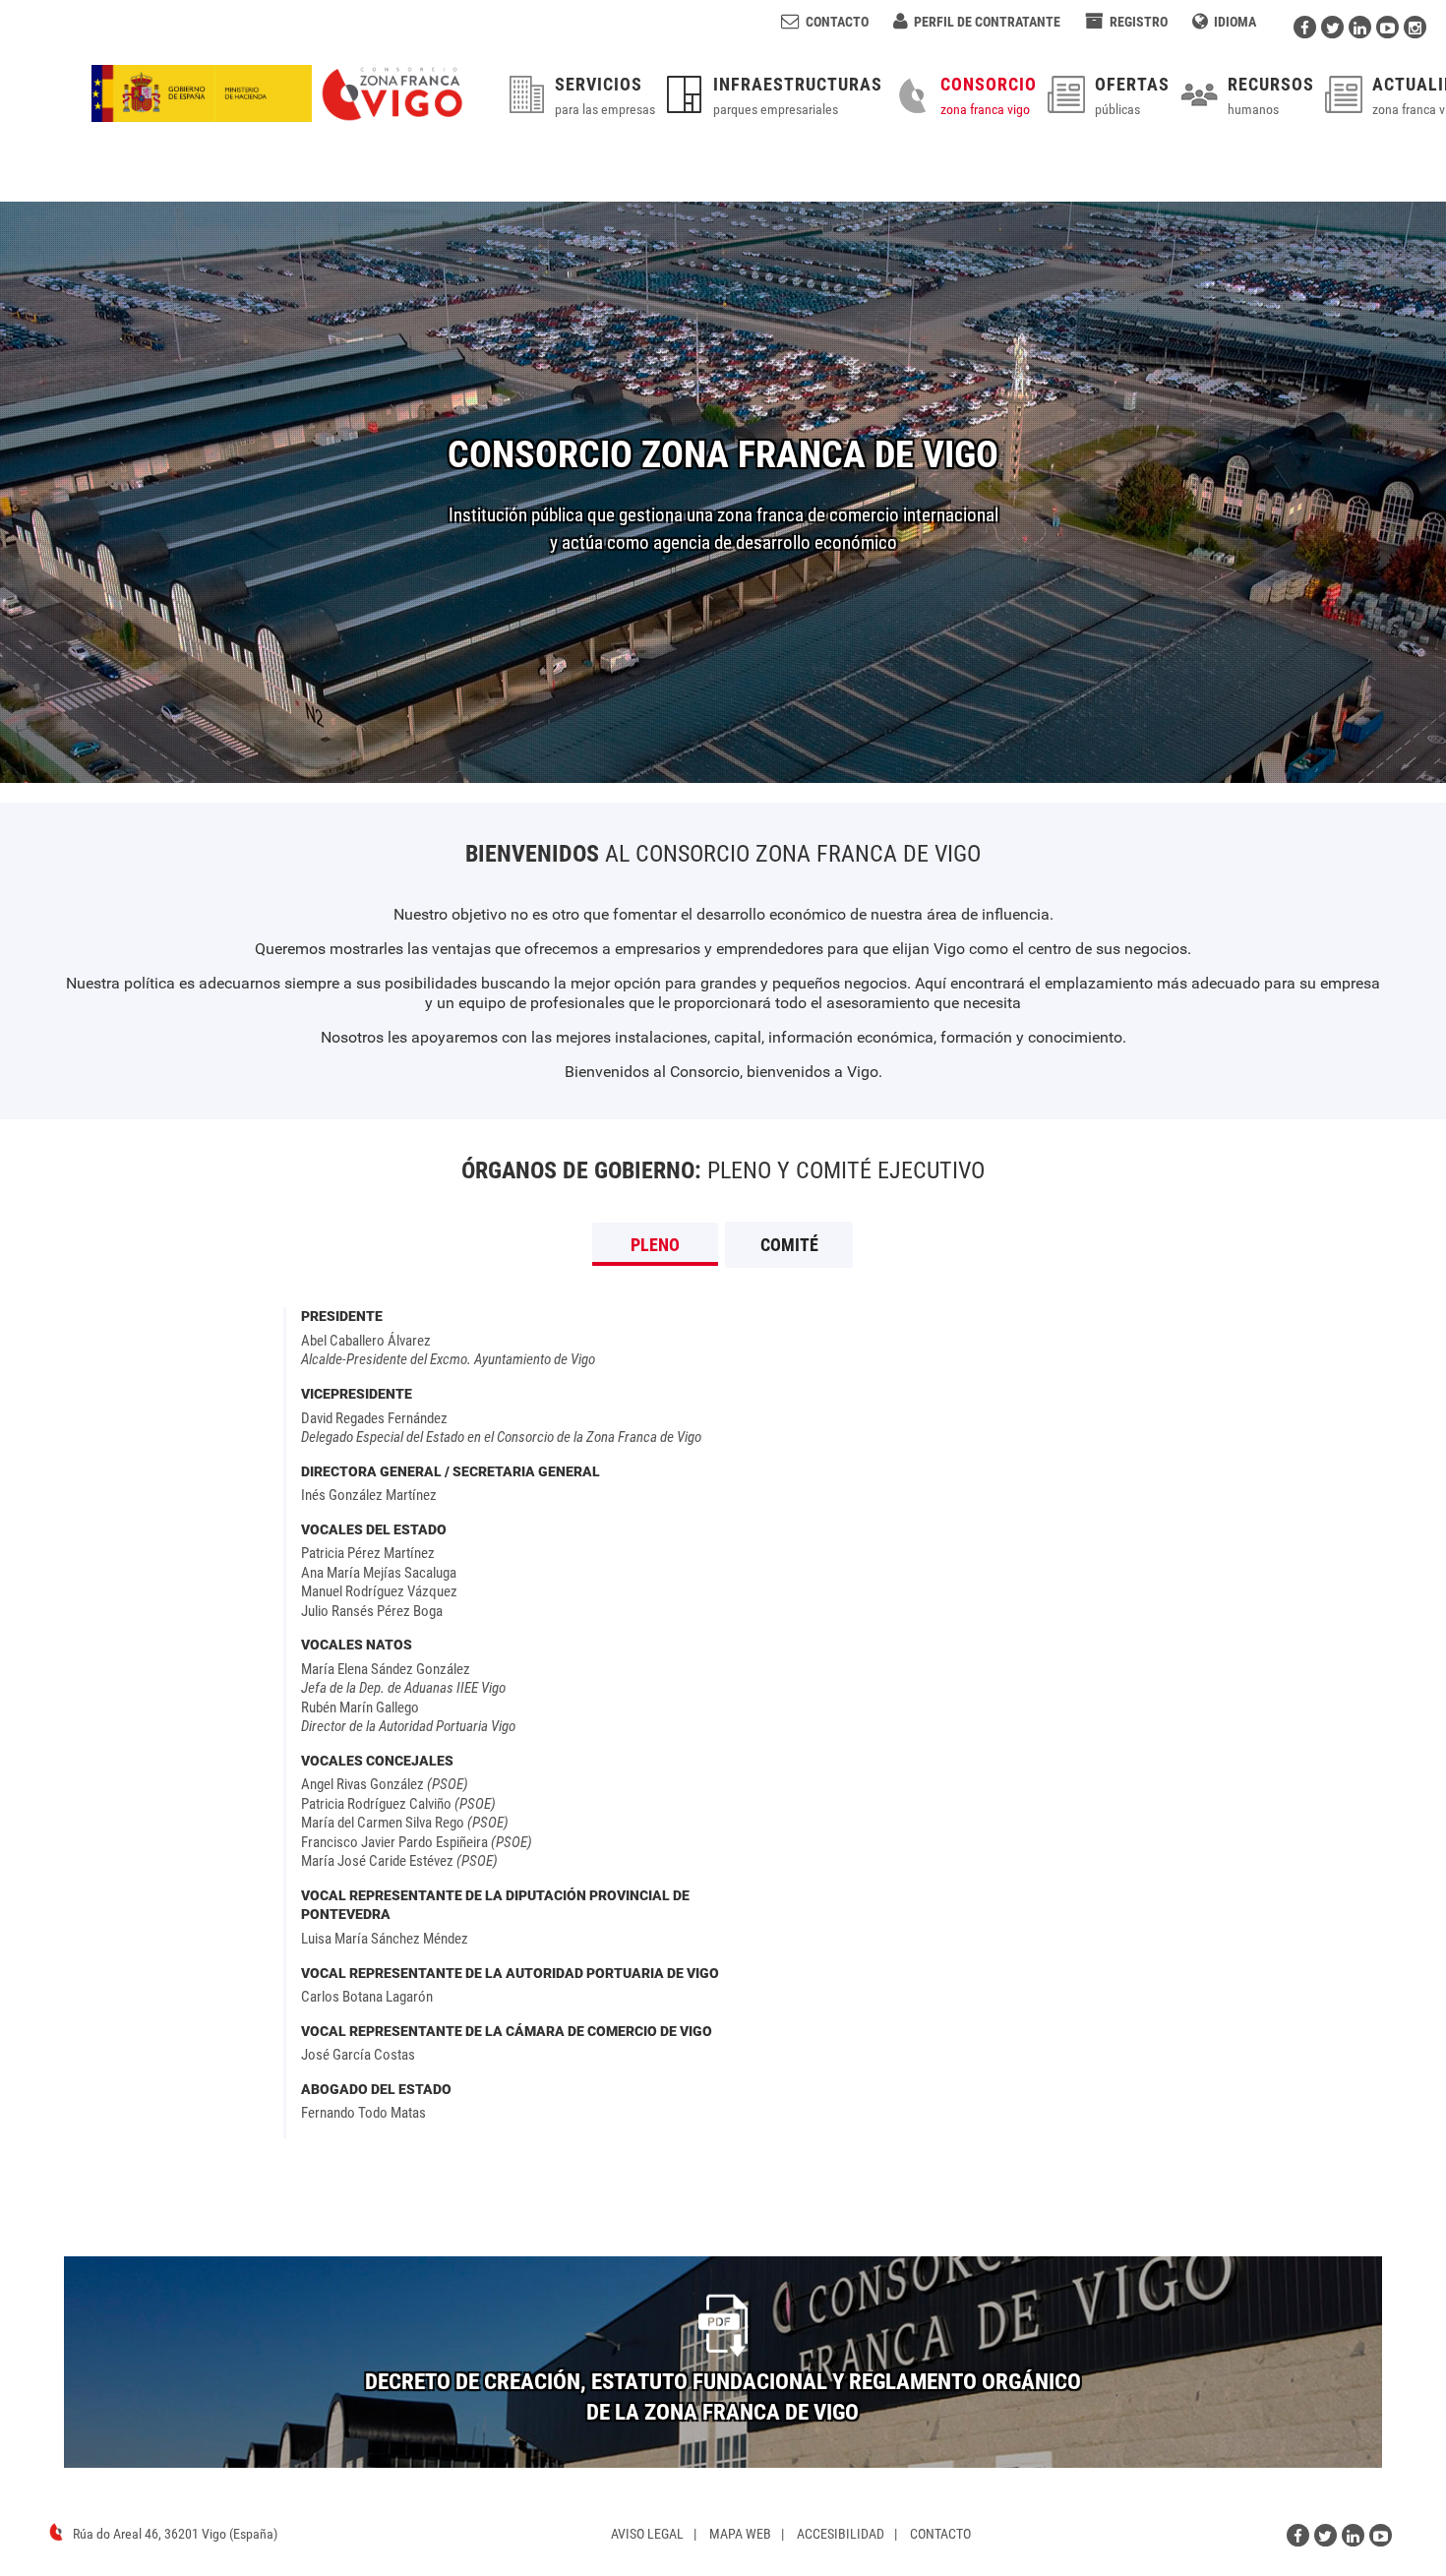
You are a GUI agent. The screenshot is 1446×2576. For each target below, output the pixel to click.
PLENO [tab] (655, 1245)
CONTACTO (940, 2534)
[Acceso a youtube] (1387, 27)
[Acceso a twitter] (1332, 27)
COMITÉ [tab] (789, 1245)
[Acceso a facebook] (1305, 27)
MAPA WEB (740, 2534)
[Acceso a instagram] (1415, 27)
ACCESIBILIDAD (841, 2534)
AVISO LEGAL (647, 2534)
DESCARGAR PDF (723, 2397)
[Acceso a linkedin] (1360, 27)
